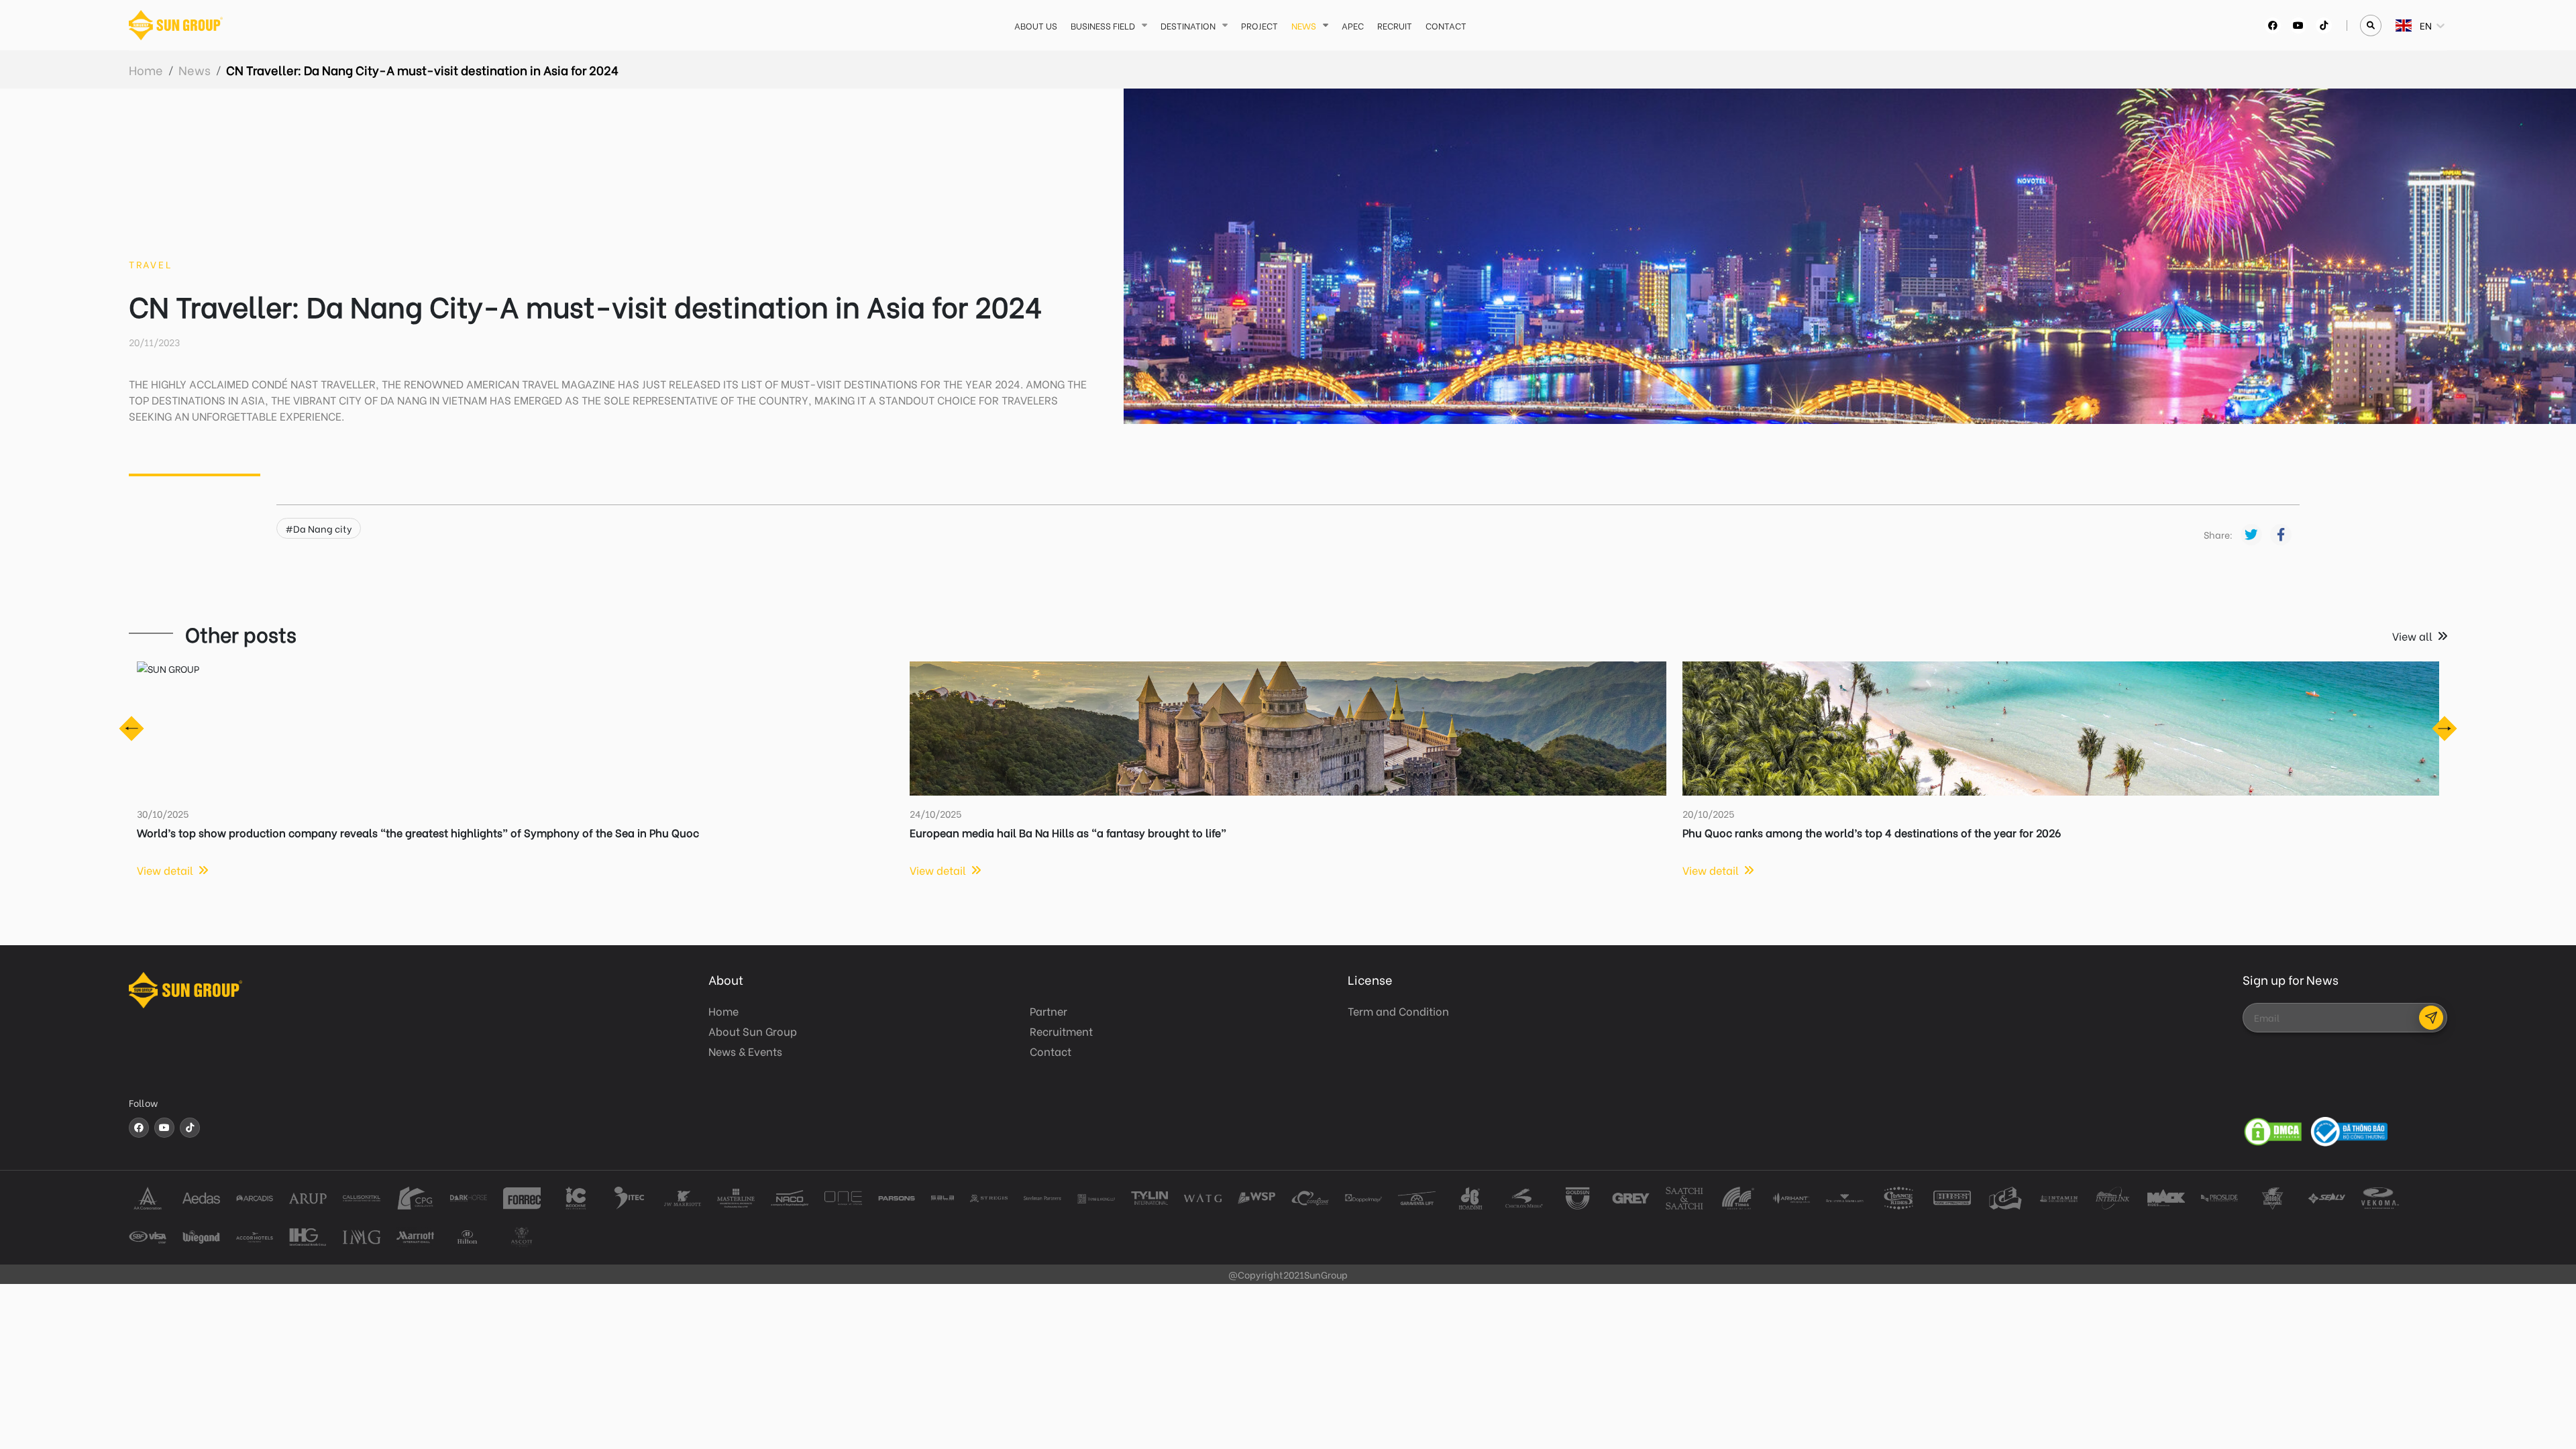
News (1304, 25)
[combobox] (2397, 25)
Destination (1188, 25)
